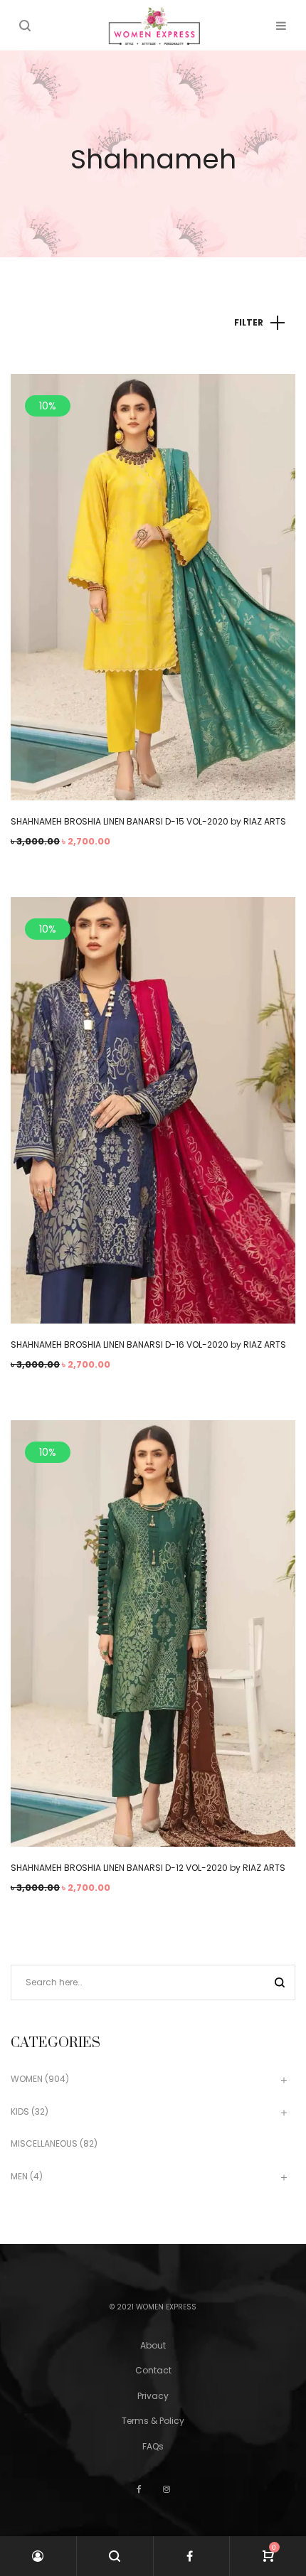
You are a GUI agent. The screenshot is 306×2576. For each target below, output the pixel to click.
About (153, 2345)
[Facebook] (139, 2489)
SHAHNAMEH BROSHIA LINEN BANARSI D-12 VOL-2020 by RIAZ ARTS (148, 1868)
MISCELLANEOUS (44, 2143)
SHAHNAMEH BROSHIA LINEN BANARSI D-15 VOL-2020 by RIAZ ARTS (148, 821)
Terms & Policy (153, 2421)
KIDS (20, 2111)
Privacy (153, 2396)
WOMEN (27, 2079)
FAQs (153, 2446)
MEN (19, 2176)
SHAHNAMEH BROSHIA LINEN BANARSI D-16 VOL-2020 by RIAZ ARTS (148, 1345)
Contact (153, 2370)
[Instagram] (167, 2489)
